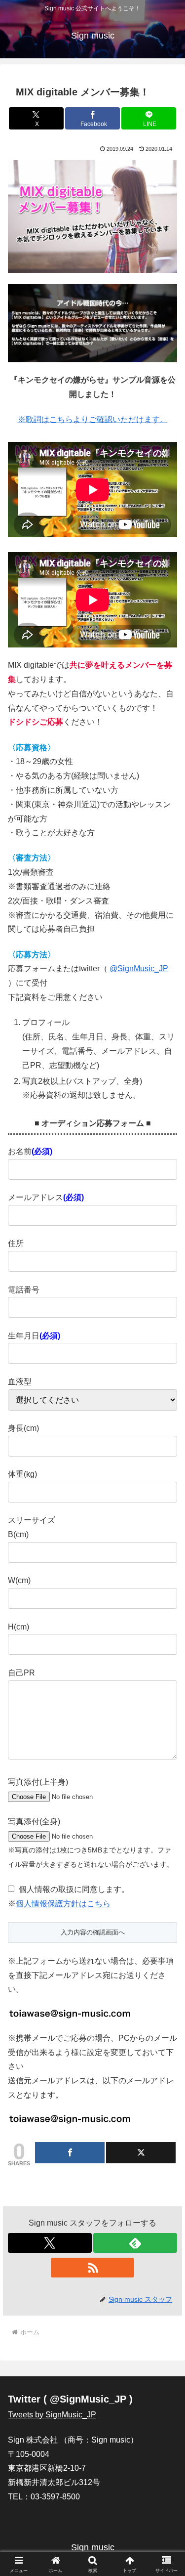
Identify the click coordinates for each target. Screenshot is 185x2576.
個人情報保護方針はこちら (63, 1904)
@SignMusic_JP (139, 968)
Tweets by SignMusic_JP (52, 2415)
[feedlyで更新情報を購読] (135, 2243)
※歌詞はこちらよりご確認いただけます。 (93, 419)
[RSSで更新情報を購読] (93, 2268)
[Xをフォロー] (50, 2243)
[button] (166, 1716)
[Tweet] (141, 2153)
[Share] (70, 2153)
